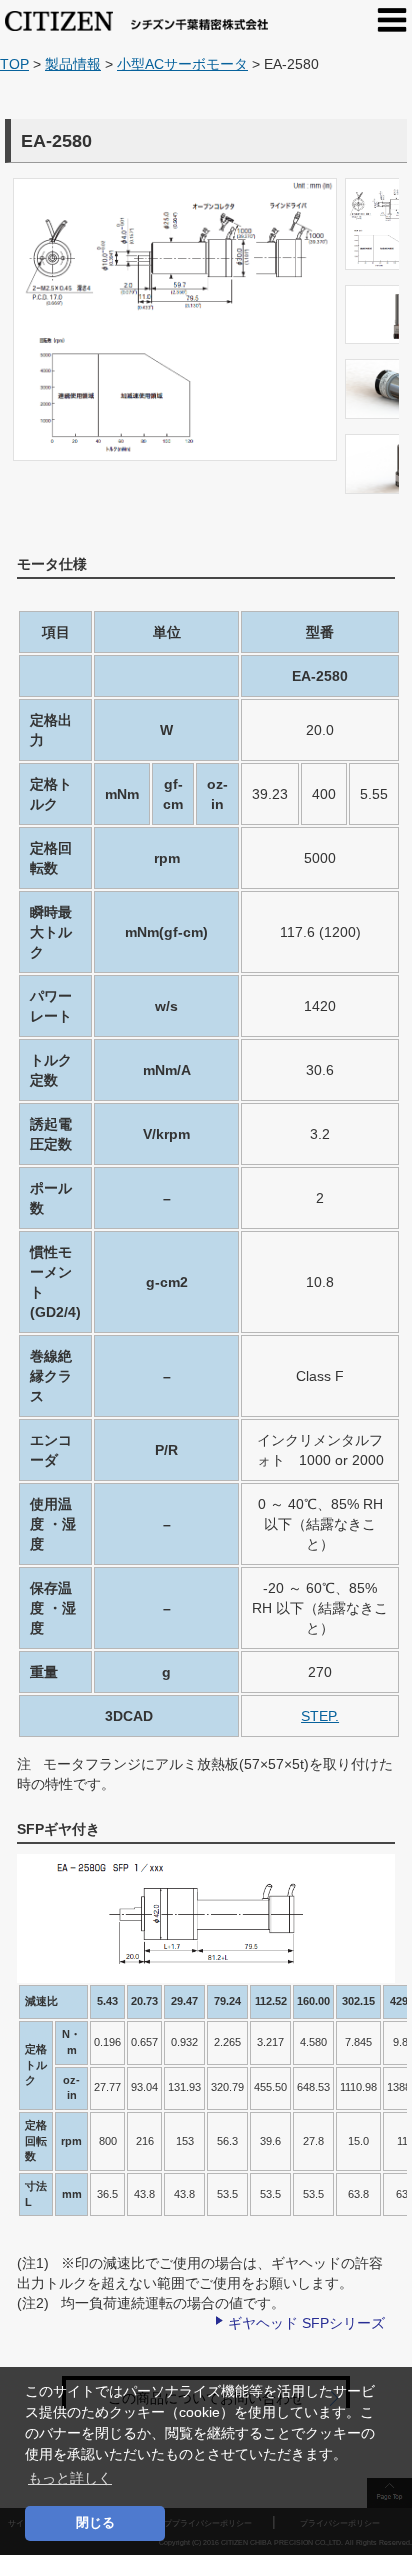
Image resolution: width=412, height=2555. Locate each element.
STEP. (320, 1716)
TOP (14, 64)
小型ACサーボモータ (182, 64)
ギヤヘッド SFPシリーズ (306, 2323)
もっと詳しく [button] (70, 2478)
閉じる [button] (95, 2523)
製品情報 (73, 64)
